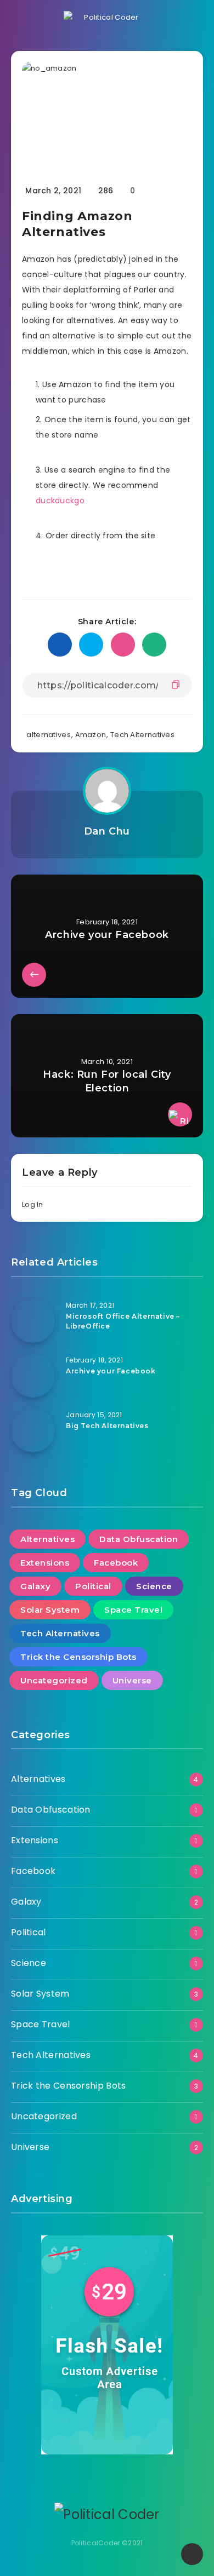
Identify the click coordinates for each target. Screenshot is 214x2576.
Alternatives (47, 1539)
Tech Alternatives (142, 735)
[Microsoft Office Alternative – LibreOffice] (33, 1321)
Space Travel (133, 1610)
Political (93, 1586)
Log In (33, 1204)
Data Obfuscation (139, 1539)
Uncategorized (54, 1680)
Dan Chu (107, 831)
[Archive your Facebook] (33, 1376)
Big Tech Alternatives (107, 1426)
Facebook (116, 1563)
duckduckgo (60, 501)
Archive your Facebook (111, 1371)
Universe (132, 1680)
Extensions (45, 1563)
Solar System (50, 1610)
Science (154, 1586)
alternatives (49, 735)
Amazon (91, 735)
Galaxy (35, 1586)
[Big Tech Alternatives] (33, 1430)
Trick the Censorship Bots (78, 1657)
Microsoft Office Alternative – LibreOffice (123, 1321)
